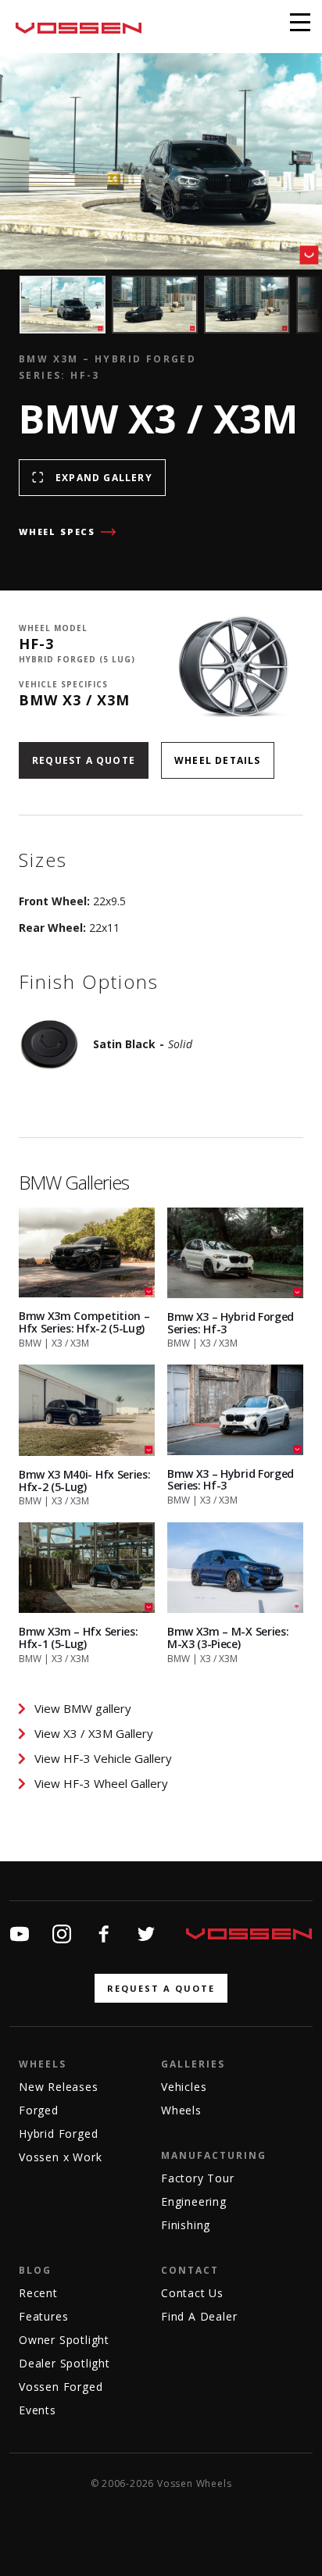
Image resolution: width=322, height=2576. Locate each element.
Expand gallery (104, 478)
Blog (35, 2270)
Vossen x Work (60, 2157)
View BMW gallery (83, 1708)
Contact (190, 2270)
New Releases (59, 2087)
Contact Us (192, 2293)
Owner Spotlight (64, 2340)
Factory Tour (198, 2178)
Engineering (194, 2201)
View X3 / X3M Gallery (94, 1733)
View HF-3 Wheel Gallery (101, 1783)
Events (38, 2410)
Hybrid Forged (58, 2134)
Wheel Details (218, 760)
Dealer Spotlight (64, 2363)
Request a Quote (84, 760)
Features (43, 2316)
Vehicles (184, 2087)
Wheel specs (57, 532)
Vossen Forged (61, 2387)
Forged (39, 2110)
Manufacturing (214, 2155)
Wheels (43, 2064)
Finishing (186, 2225)
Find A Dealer (199, 2316)
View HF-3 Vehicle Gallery (103, 1758)
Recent (38, 2293)
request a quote (161, 1988)
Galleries (193, 2064)
